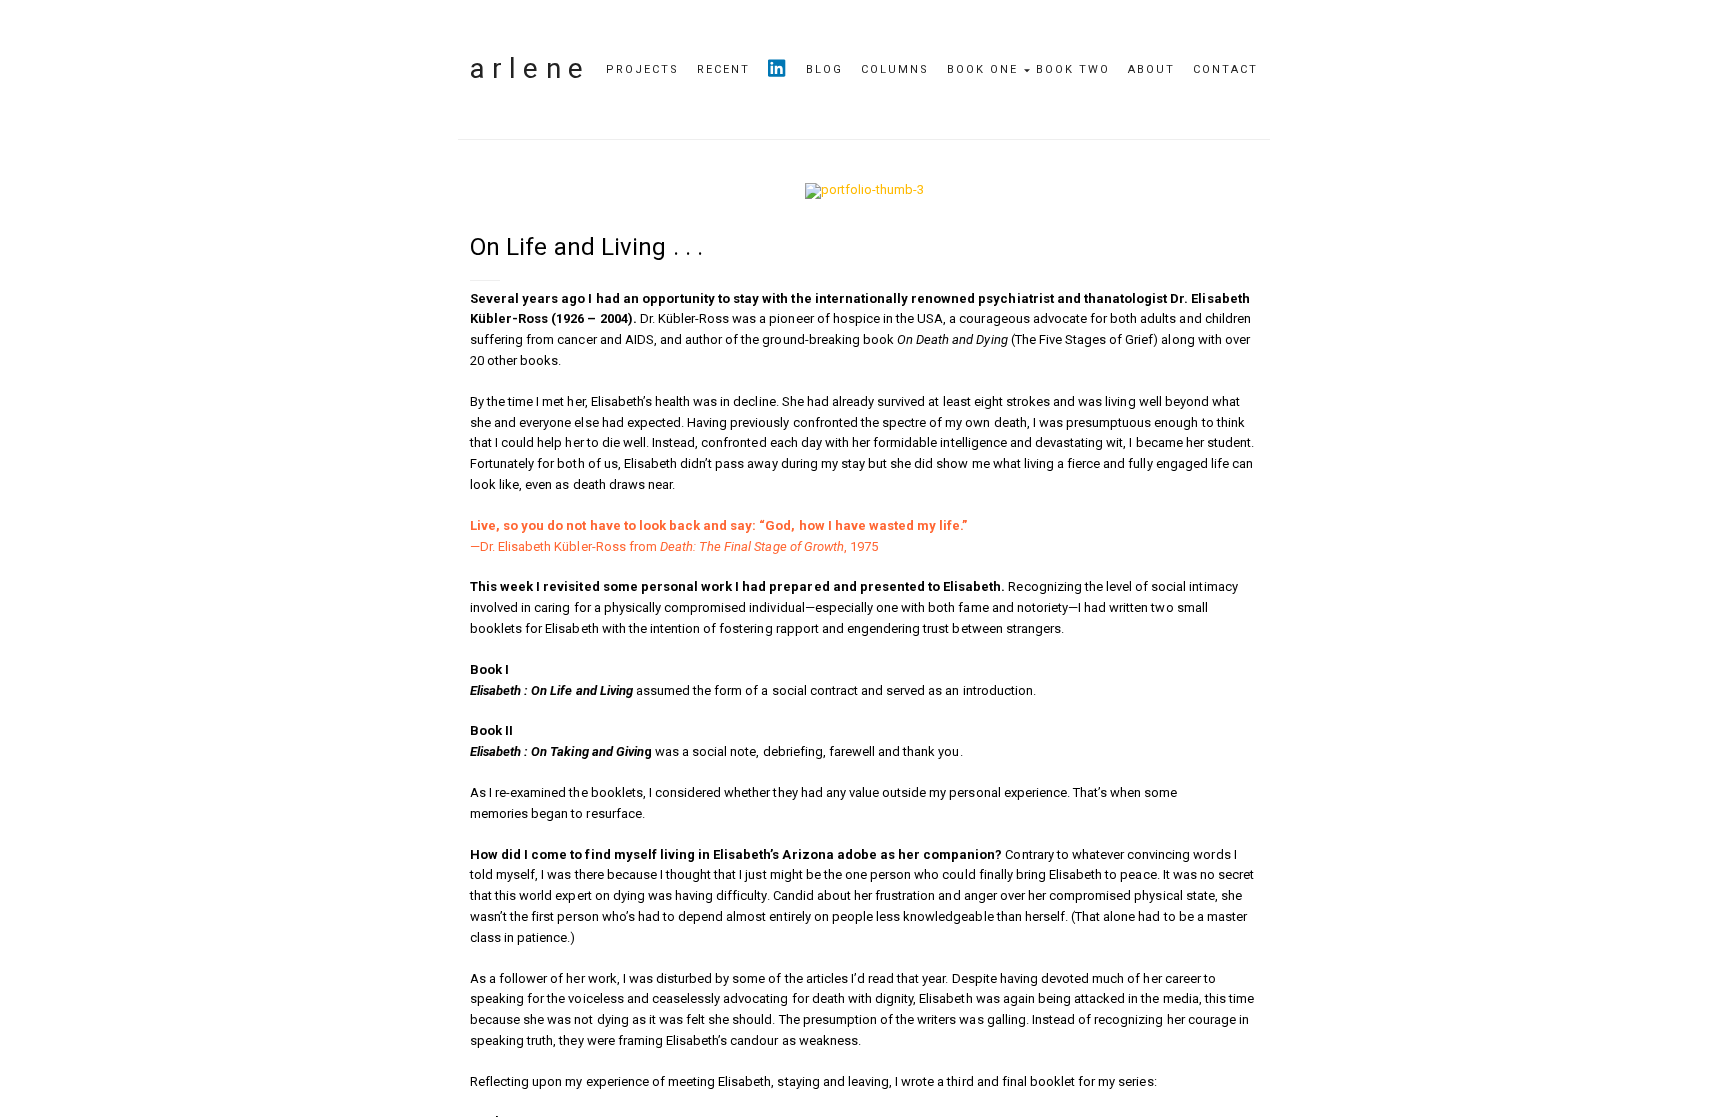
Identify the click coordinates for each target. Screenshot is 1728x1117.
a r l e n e (526, 68)
